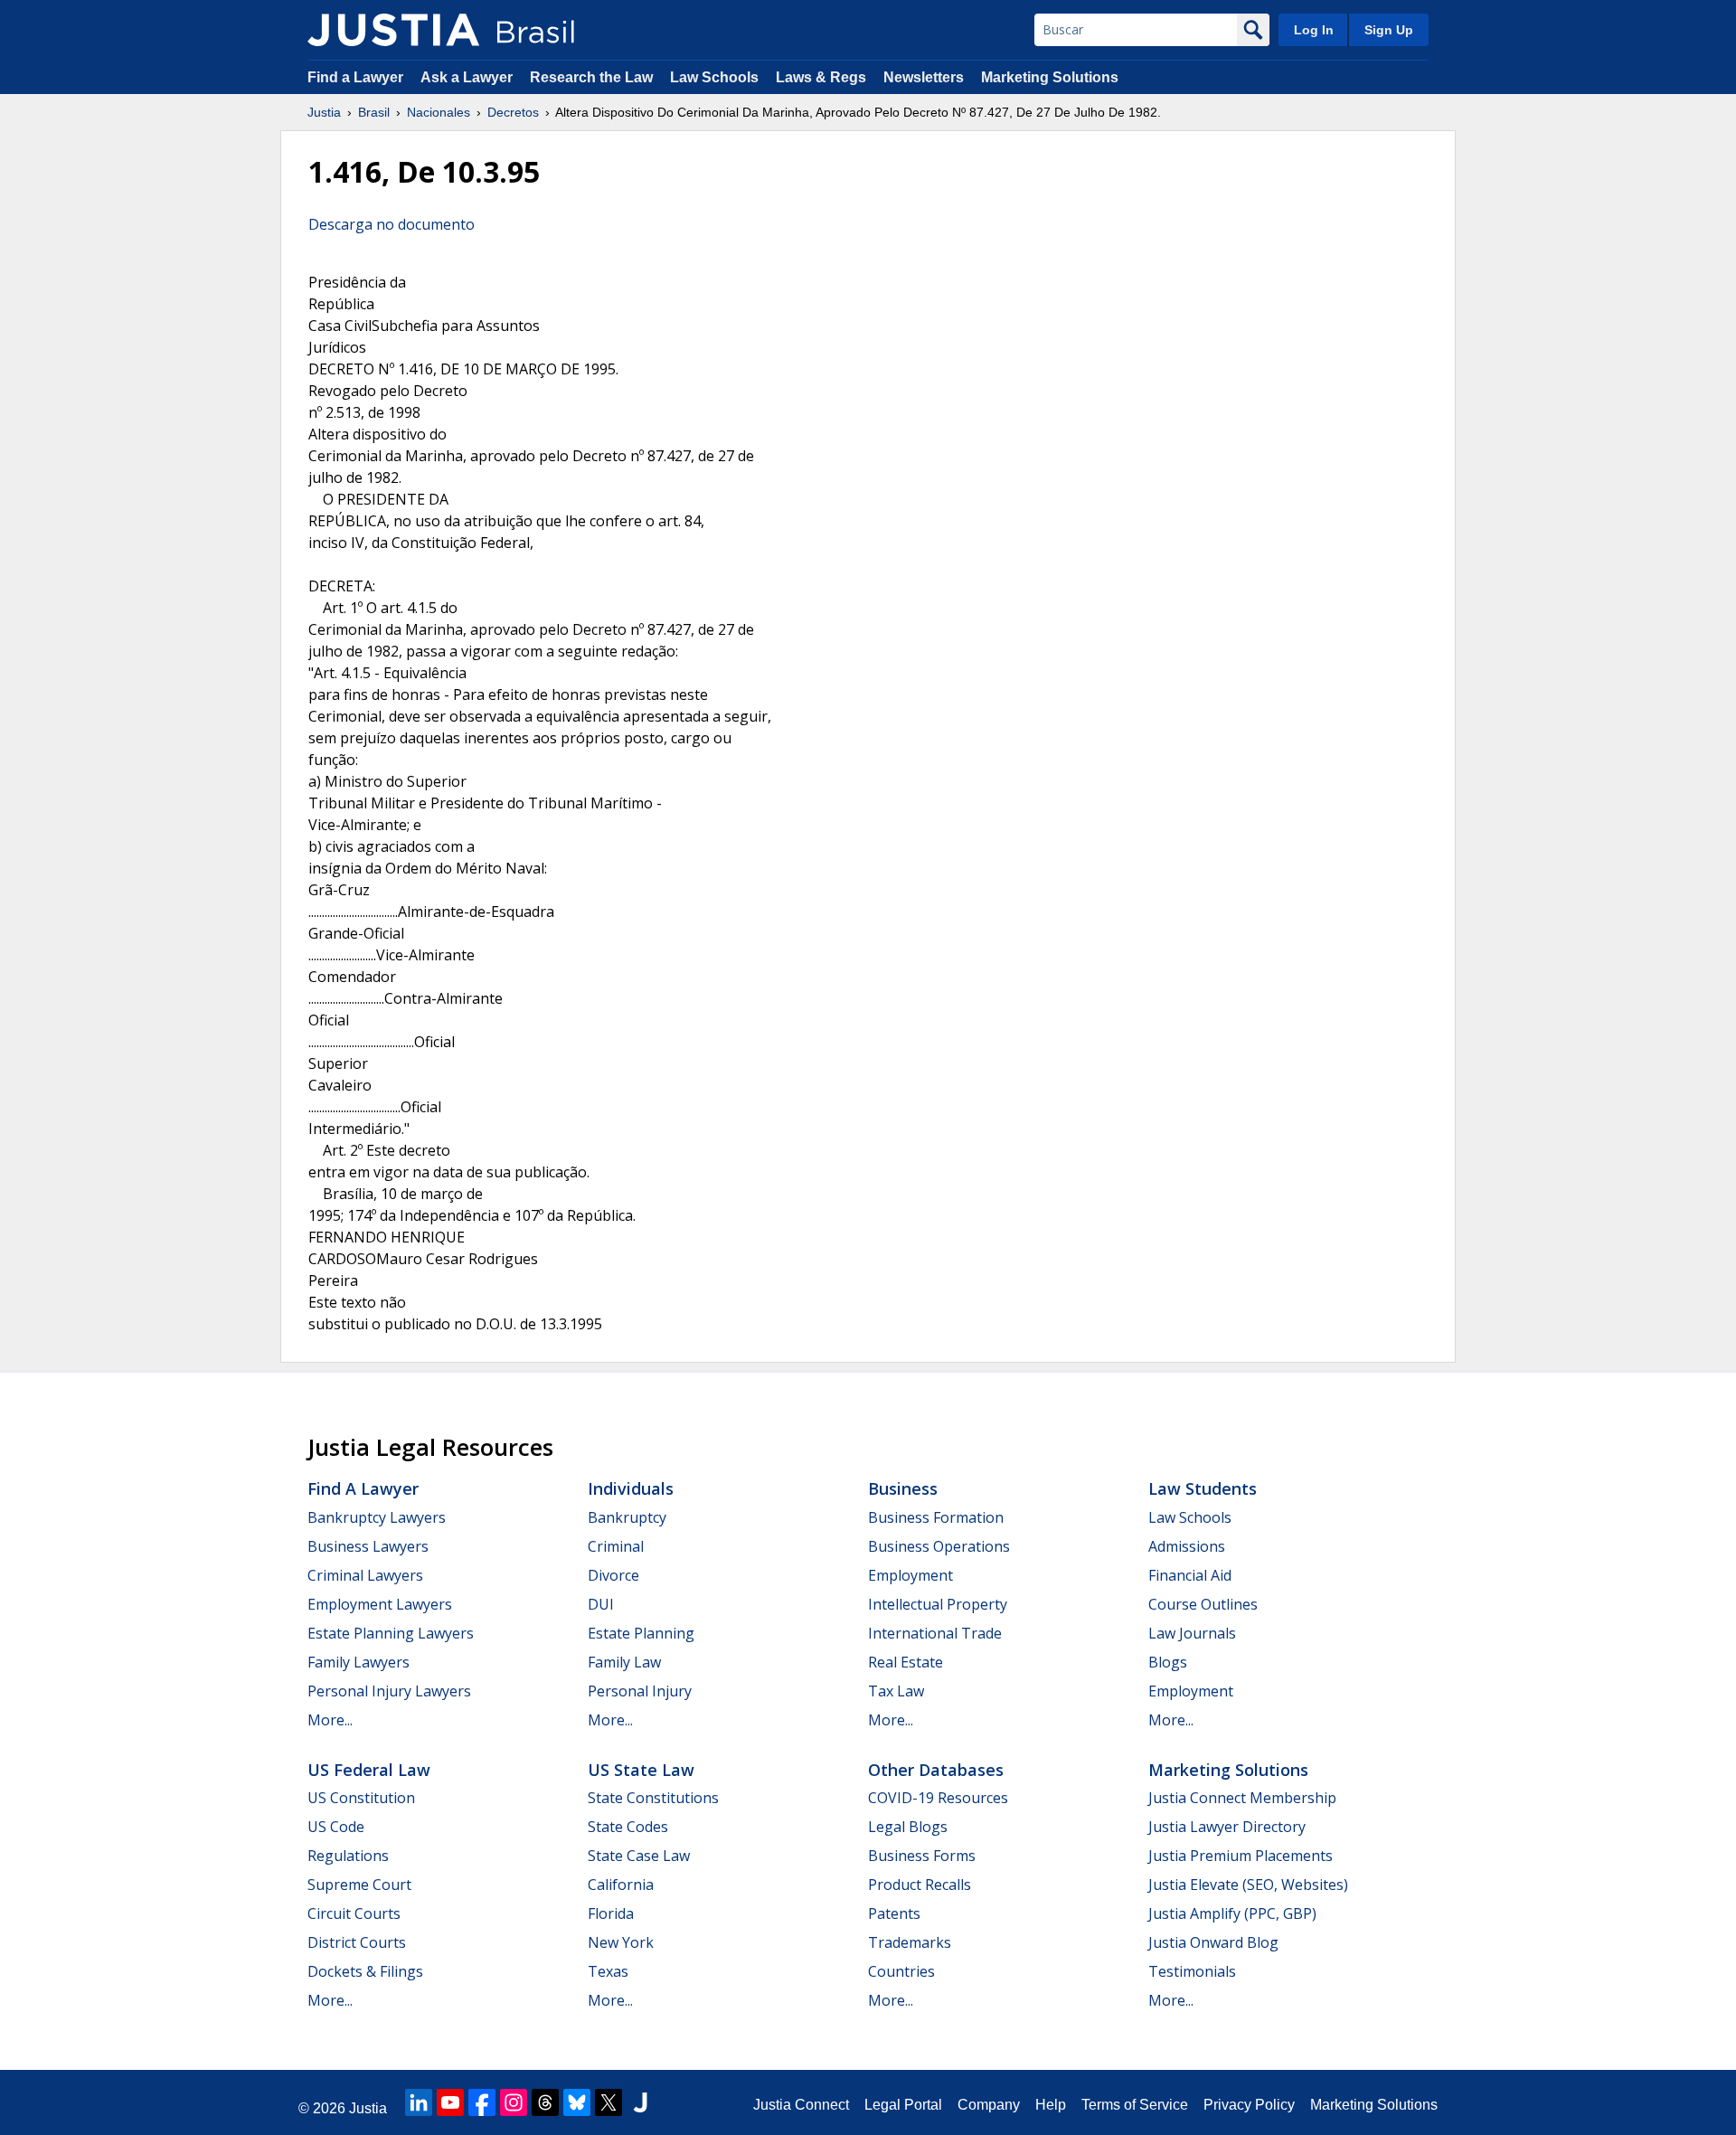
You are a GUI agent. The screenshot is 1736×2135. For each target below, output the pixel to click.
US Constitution (361, 1798)
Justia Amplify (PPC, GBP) (1232, 1913)
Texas (608, 1971)
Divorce (613, 1575)
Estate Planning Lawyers (391, 1633)
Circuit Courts (354, 1913)
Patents (894, 1913)
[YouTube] (450, 2102)
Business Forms (922, 1856)
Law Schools (714, 77)
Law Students (1203, 1488)
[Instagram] (514, 2102)
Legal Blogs (908, 1827)
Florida (611, 1913)
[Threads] (545, 2102)
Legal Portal (903, 2105)
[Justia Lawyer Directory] (640, 2102)
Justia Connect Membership (1242, 1798)
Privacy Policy (1249, 2105)
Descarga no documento (392, 224)
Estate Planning (641, 1633)
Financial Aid (1190, 1575)
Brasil (374, 112)
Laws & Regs (821, 77)
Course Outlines (1203, 1604)
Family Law (624, 1662)
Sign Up (1389, 30)
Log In (1314, 30)
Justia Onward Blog (1213, 1942)
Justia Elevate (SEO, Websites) (1248, 1885)
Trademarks (910, 1942)
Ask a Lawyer (468, 77)
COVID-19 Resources (938, 1798)
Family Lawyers (359, 1662)
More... (330, 1720)
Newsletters (924, 77)
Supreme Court (359, 1885)
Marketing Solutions (1050, 77)
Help (1051, 2105)
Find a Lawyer (355, 77)
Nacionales (439, 112)
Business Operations (939, 1546)
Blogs (1168, 1662)
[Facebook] (482, 2102)
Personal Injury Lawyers (389, 1691)
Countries (901, 1971)
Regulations (348, 1856)
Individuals (631, 1488)
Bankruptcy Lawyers (377, 1517)
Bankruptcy (627, 1517)
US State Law (641, 1770)
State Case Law (639, 1856)
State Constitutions (653, 1798)
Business (903, 1488)
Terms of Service (1135, 2105)
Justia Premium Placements (1241, 1856)
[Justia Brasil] (393, 30)
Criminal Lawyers (365, 1575)
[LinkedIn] (419, 2102)
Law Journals (1192, 1633)
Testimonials (1192, 1971)
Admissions (1187, 1546)
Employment (910, 1575)
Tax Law (896, 1691)
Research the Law (591, 77)
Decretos (513, 112)
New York (621, 1942)
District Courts (357, 1942)
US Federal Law (369, 1770)
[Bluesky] (577, 2102)
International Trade (935, 1633)
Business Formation (936, 1517)
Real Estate (906, 1662)
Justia (324, 112)
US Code (336, 1827)
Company (989, 2105)
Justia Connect (801, 2105)
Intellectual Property (938, 1604)
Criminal (616, 1546)
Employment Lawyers (380, 1604)
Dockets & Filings (365, 1971)
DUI (601, 1604)
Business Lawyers (368, 1546)
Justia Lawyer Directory (1227, 1827)
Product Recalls (920, 1885)
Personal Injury (640, 1691)
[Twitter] (609, 2102)
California (621, 1885)
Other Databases (936, 1770)
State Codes (628, 1827)
